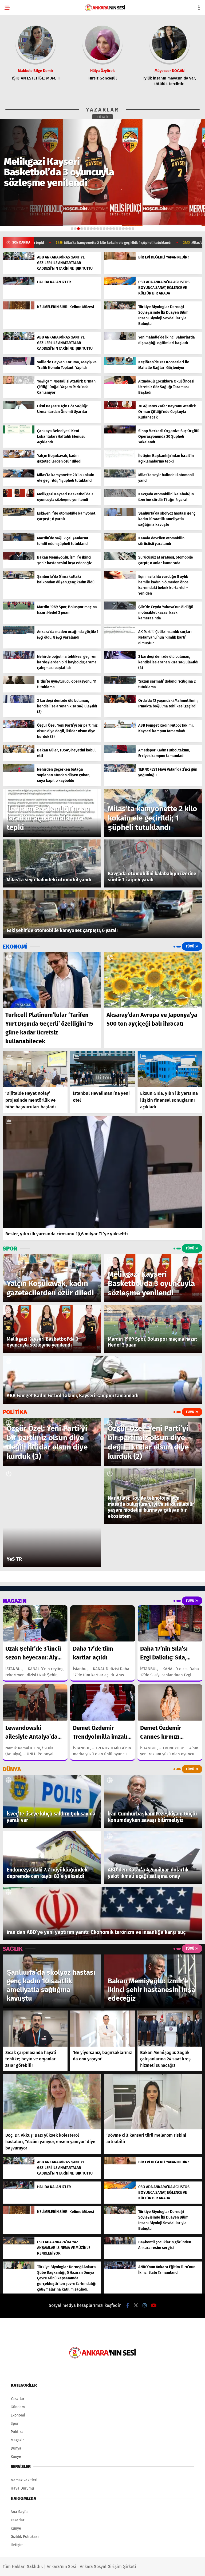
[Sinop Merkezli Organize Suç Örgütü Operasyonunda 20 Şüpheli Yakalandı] (120, 432)
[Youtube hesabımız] (154, 2306)
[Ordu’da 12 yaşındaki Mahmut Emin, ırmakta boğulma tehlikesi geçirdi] (120, 702)
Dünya (16, 2448)
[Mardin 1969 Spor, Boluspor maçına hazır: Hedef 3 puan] (19, 608)
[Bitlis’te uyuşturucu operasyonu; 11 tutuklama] (19, 683)
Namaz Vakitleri (24, 2480)
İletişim (17, 2545)
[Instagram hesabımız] (145, 2306)
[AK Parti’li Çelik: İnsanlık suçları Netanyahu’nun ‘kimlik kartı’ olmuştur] (120, 633)
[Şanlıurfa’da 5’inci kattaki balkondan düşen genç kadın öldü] (19, 578)
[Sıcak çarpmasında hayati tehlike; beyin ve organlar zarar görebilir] (35, 2029)
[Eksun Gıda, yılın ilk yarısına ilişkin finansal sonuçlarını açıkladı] (170, 1069)
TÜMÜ (103, 117)
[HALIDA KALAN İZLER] (19, 283)
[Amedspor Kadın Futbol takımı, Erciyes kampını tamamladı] (120, 752)
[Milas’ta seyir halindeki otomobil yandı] (120, 476)
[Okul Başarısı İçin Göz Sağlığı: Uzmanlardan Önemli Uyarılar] (19, 407)
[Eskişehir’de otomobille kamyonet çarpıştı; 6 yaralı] (19, 515)
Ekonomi (18, 2415)
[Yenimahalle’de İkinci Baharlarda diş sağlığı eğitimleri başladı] (120, 339)
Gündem (18, 2407)
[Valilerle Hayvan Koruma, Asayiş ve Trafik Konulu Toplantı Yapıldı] (19, 363)
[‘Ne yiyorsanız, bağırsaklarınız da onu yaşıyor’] (103, 2029)
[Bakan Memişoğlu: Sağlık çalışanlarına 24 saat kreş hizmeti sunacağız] (170, 2029)
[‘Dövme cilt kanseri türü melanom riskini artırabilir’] (153, 2102)
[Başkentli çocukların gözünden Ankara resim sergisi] (120, 2243)
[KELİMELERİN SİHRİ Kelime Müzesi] (19, 308)
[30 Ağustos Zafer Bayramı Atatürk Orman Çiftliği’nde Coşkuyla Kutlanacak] (120, 407)
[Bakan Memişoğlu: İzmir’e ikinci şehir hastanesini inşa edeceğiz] (19, 559)
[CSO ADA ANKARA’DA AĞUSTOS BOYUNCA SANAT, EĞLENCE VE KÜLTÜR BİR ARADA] (120, 283)
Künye (16, 2457)
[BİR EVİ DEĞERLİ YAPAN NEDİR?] (120, 259)
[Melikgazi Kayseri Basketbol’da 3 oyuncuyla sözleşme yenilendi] (19, 495)
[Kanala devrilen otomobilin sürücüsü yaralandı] (120, 540)
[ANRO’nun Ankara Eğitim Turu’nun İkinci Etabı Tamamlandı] (120, 2268)
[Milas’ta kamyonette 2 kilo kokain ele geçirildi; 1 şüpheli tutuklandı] (19, 476)
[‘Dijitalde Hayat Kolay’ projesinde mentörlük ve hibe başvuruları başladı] (35, 1069)
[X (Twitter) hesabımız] (136, 2306)
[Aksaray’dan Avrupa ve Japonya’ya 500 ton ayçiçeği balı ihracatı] (153, 980)
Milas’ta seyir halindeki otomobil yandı (118, 243)
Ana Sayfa (19, 2512)
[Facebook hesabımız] (128, 2306)
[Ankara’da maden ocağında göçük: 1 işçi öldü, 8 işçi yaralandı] (19, 633)
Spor (15, 2424)
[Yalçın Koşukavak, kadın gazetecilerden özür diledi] (19, 457)
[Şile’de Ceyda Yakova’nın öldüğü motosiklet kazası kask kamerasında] (120, 608)
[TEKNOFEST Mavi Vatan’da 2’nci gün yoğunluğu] (120, 771)
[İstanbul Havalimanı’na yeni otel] (103, 1069)
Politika (17, 2432)
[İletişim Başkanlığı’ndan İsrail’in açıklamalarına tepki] (120, 457)
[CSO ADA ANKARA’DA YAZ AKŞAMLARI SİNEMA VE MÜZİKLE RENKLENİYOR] (19, 2243)
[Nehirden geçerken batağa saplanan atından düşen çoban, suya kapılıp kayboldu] (19, 771)
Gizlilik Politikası (25, 2537)
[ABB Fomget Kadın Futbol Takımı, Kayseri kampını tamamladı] (120, 727)
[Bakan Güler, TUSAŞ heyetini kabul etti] (19, 752)
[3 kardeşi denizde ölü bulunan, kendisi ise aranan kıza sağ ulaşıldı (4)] (120, 658)
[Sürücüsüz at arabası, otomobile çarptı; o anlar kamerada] (120, 559)
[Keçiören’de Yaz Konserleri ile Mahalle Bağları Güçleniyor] (120, 363)
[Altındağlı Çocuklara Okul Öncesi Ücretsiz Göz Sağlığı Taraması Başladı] (120, 383)
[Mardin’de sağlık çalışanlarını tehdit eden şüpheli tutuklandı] (19, 540)
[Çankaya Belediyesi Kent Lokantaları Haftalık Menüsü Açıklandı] (19, 432)
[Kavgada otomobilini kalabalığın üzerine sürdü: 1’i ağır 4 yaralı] (120, 495)
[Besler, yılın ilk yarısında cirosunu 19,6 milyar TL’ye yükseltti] (102, 1172)
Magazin (18, 2440)
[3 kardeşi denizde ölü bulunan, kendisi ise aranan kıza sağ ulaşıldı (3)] (19, 702)
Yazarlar (17, 2399)
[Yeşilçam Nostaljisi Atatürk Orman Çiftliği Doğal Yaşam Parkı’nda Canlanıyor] (19, 383)
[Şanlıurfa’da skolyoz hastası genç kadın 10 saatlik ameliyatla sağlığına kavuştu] (120, 515)
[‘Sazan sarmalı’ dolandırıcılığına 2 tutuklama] (120, 683)
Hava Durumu (22, 2488)
